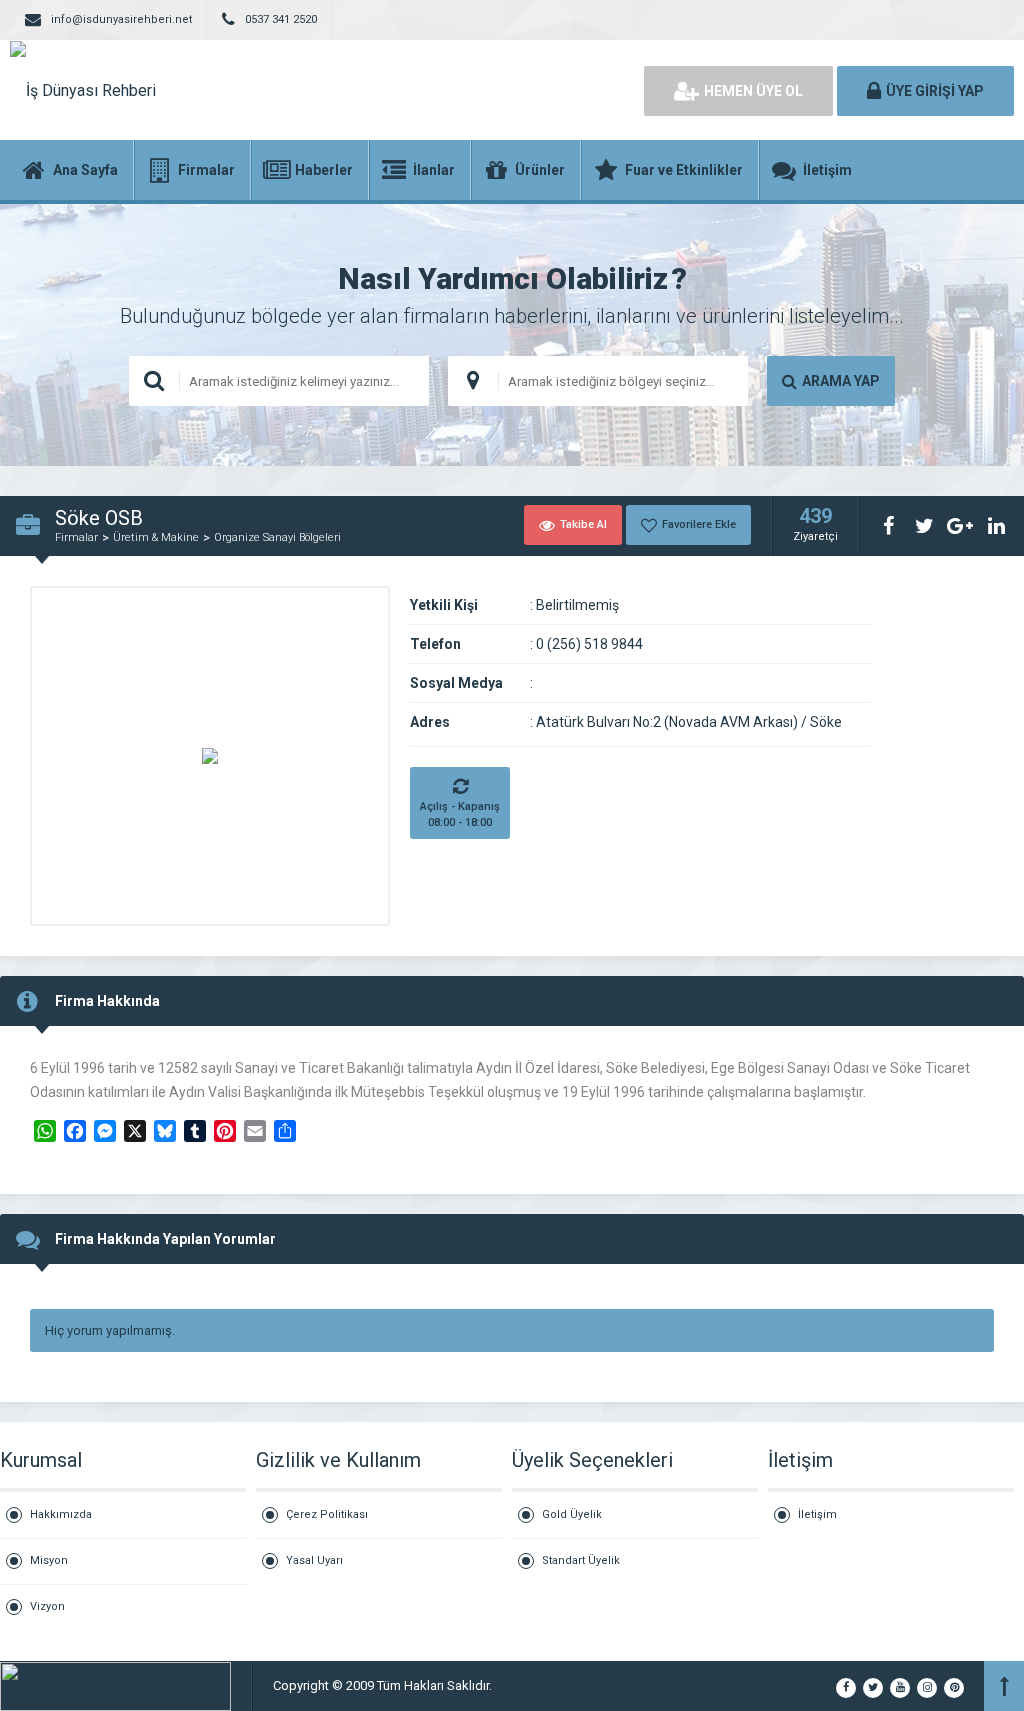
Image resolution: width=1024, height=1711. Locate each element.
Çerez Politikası (327, 1514)
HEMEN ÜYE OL (753, 91)
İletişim (817, 1514)
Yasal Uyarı (314, 1560)
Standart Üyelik (581, 1560)
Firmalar (76, 537)
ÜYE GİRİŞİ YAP (935, 91)
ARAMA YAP (841, 381)
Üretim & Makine (156, 537)
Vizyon (47, 1606)
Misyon (49, 1560)
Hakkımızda (61, 1514)
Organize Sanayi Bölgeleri (277, 537)
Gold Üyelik (572, 1514)
